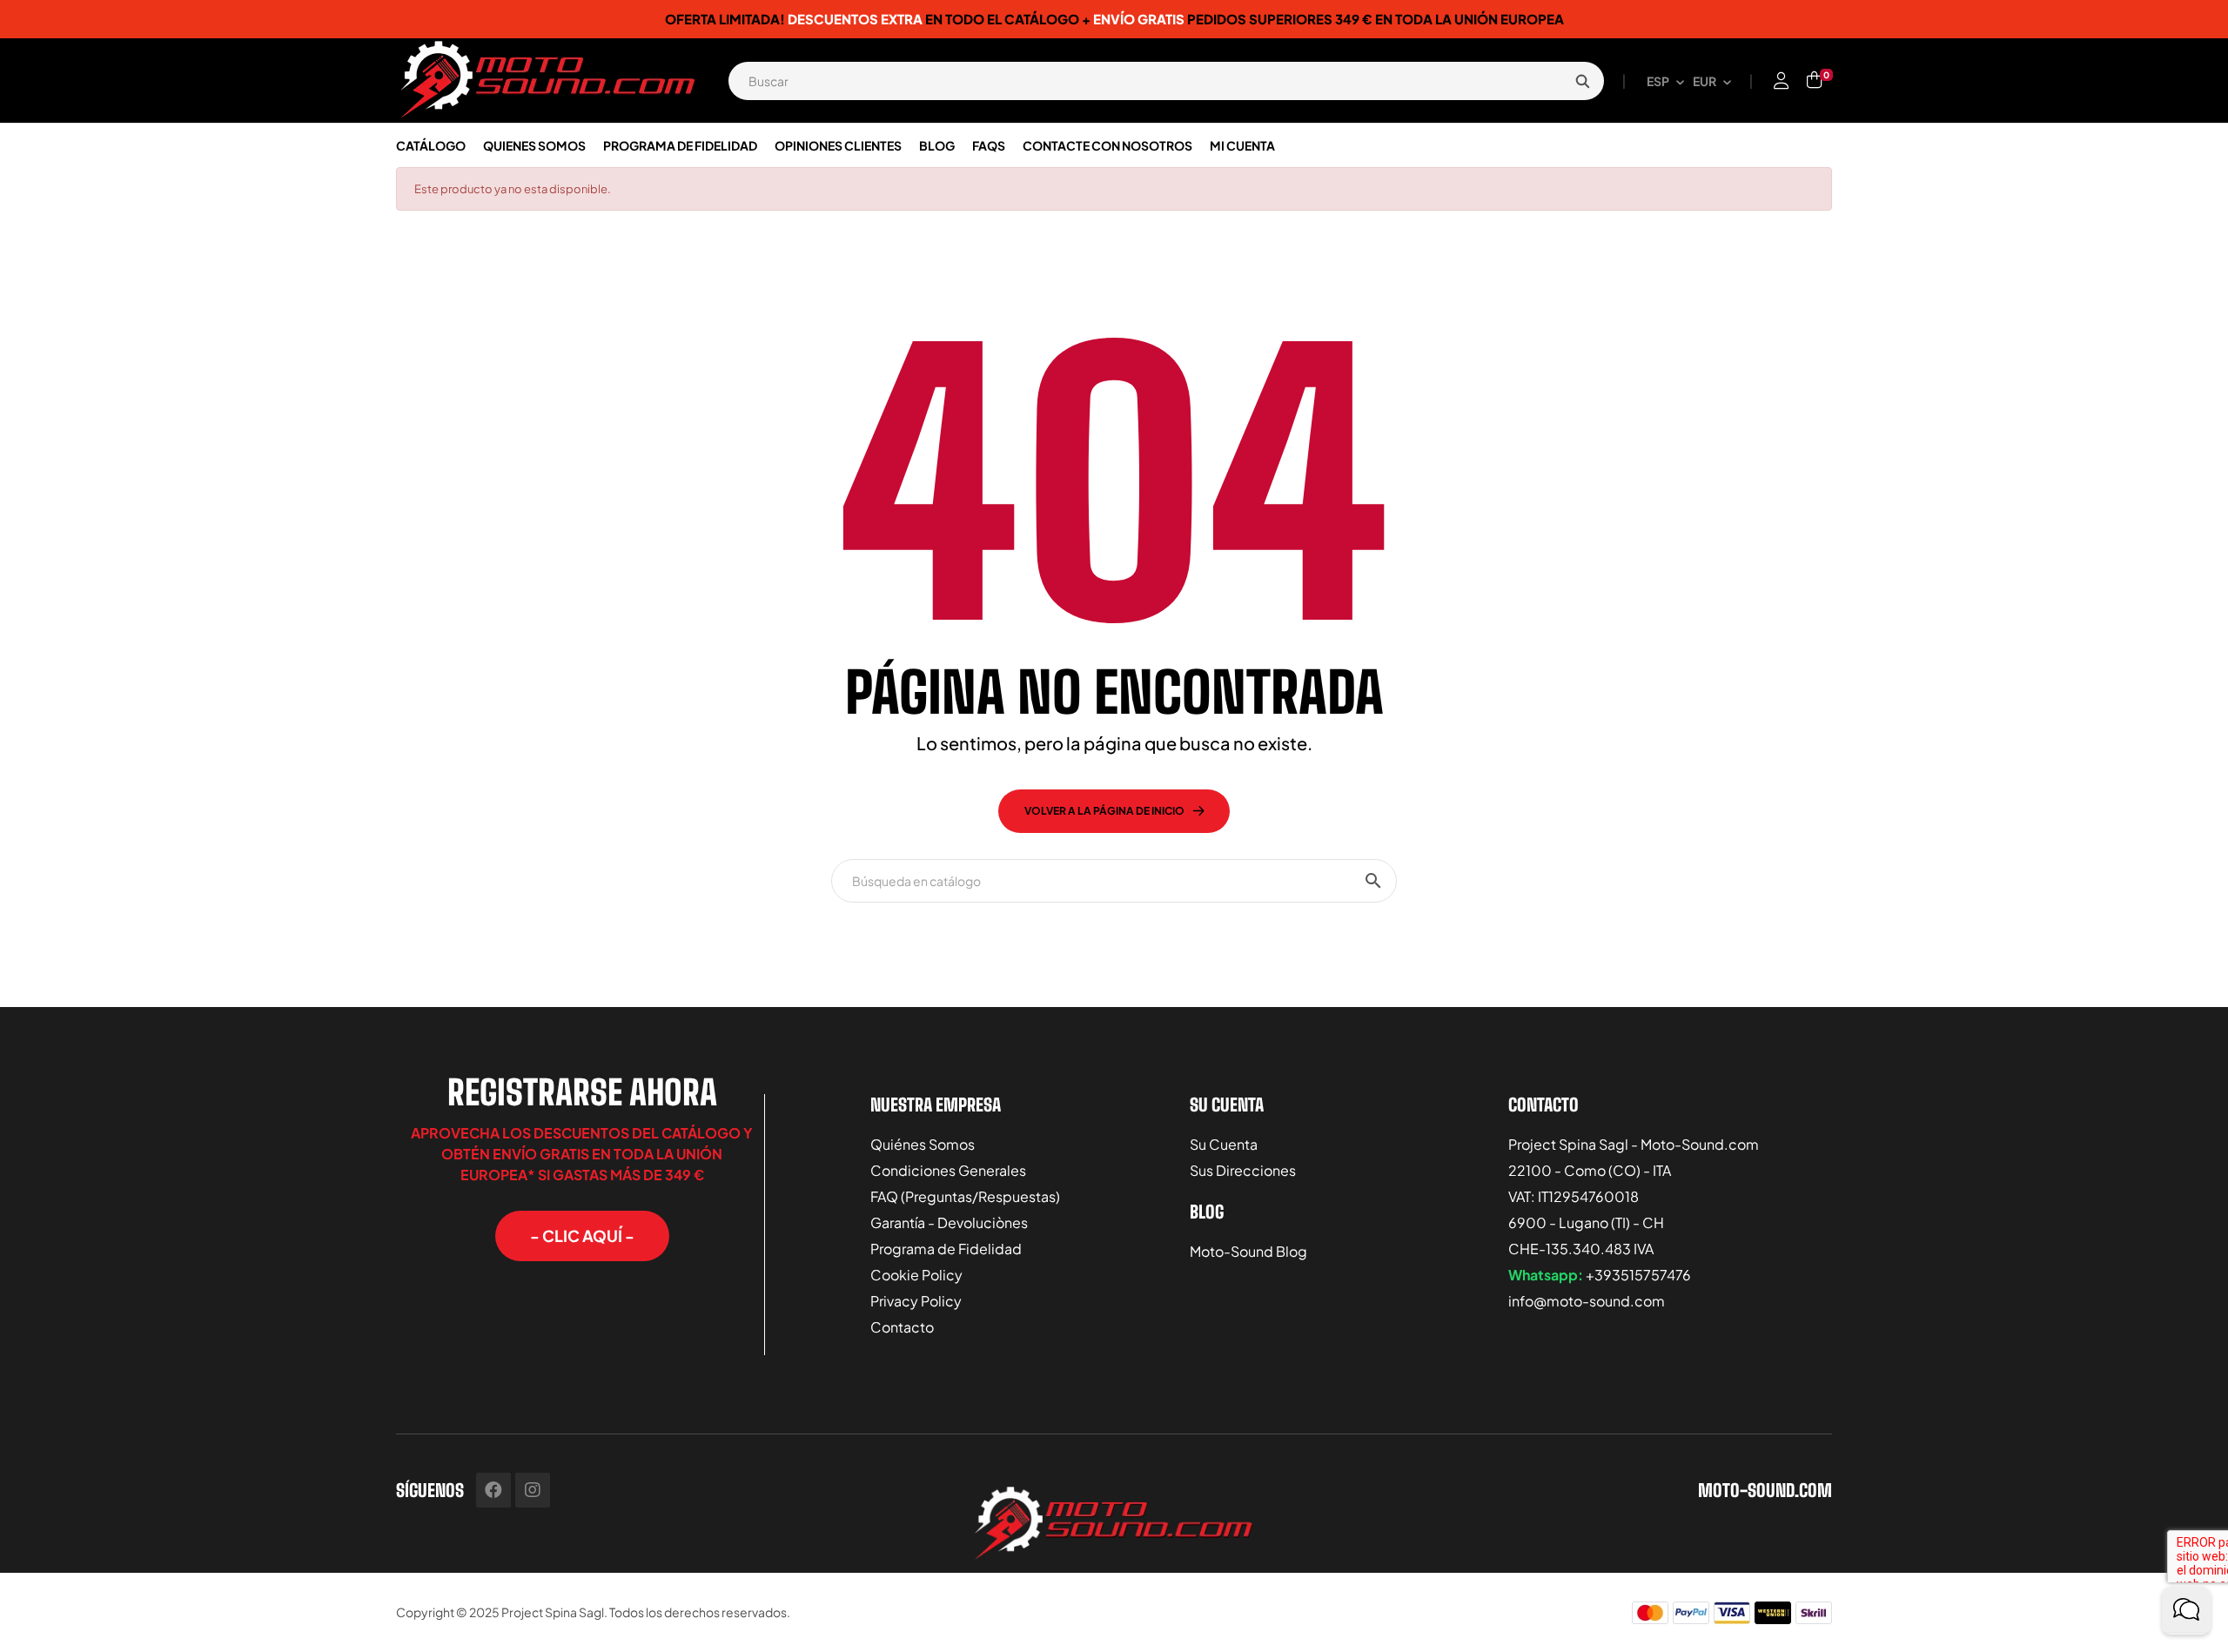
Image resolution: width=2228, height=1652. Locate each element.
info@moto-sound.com (1587, 1301)
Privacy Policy (916, 1301)
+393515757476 (1638, 1275)
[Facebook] (493, 1490)
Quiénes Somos (923, 1144)
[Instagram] (533, 1490)
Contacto (902, 1327)
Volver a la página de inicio (1104, 811)
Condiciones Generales (948, 1170)
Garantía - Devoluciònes (949, 1222)
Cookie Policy (916, 1275)
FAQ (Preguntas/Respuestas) (965, 1196)
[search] (1582, 81)
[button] (582, 1236)
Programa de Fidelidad (946, 1249)
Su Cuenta (1224, 1144)
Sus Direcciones (1243, 1170)
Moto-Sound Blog (1248, 1251)
